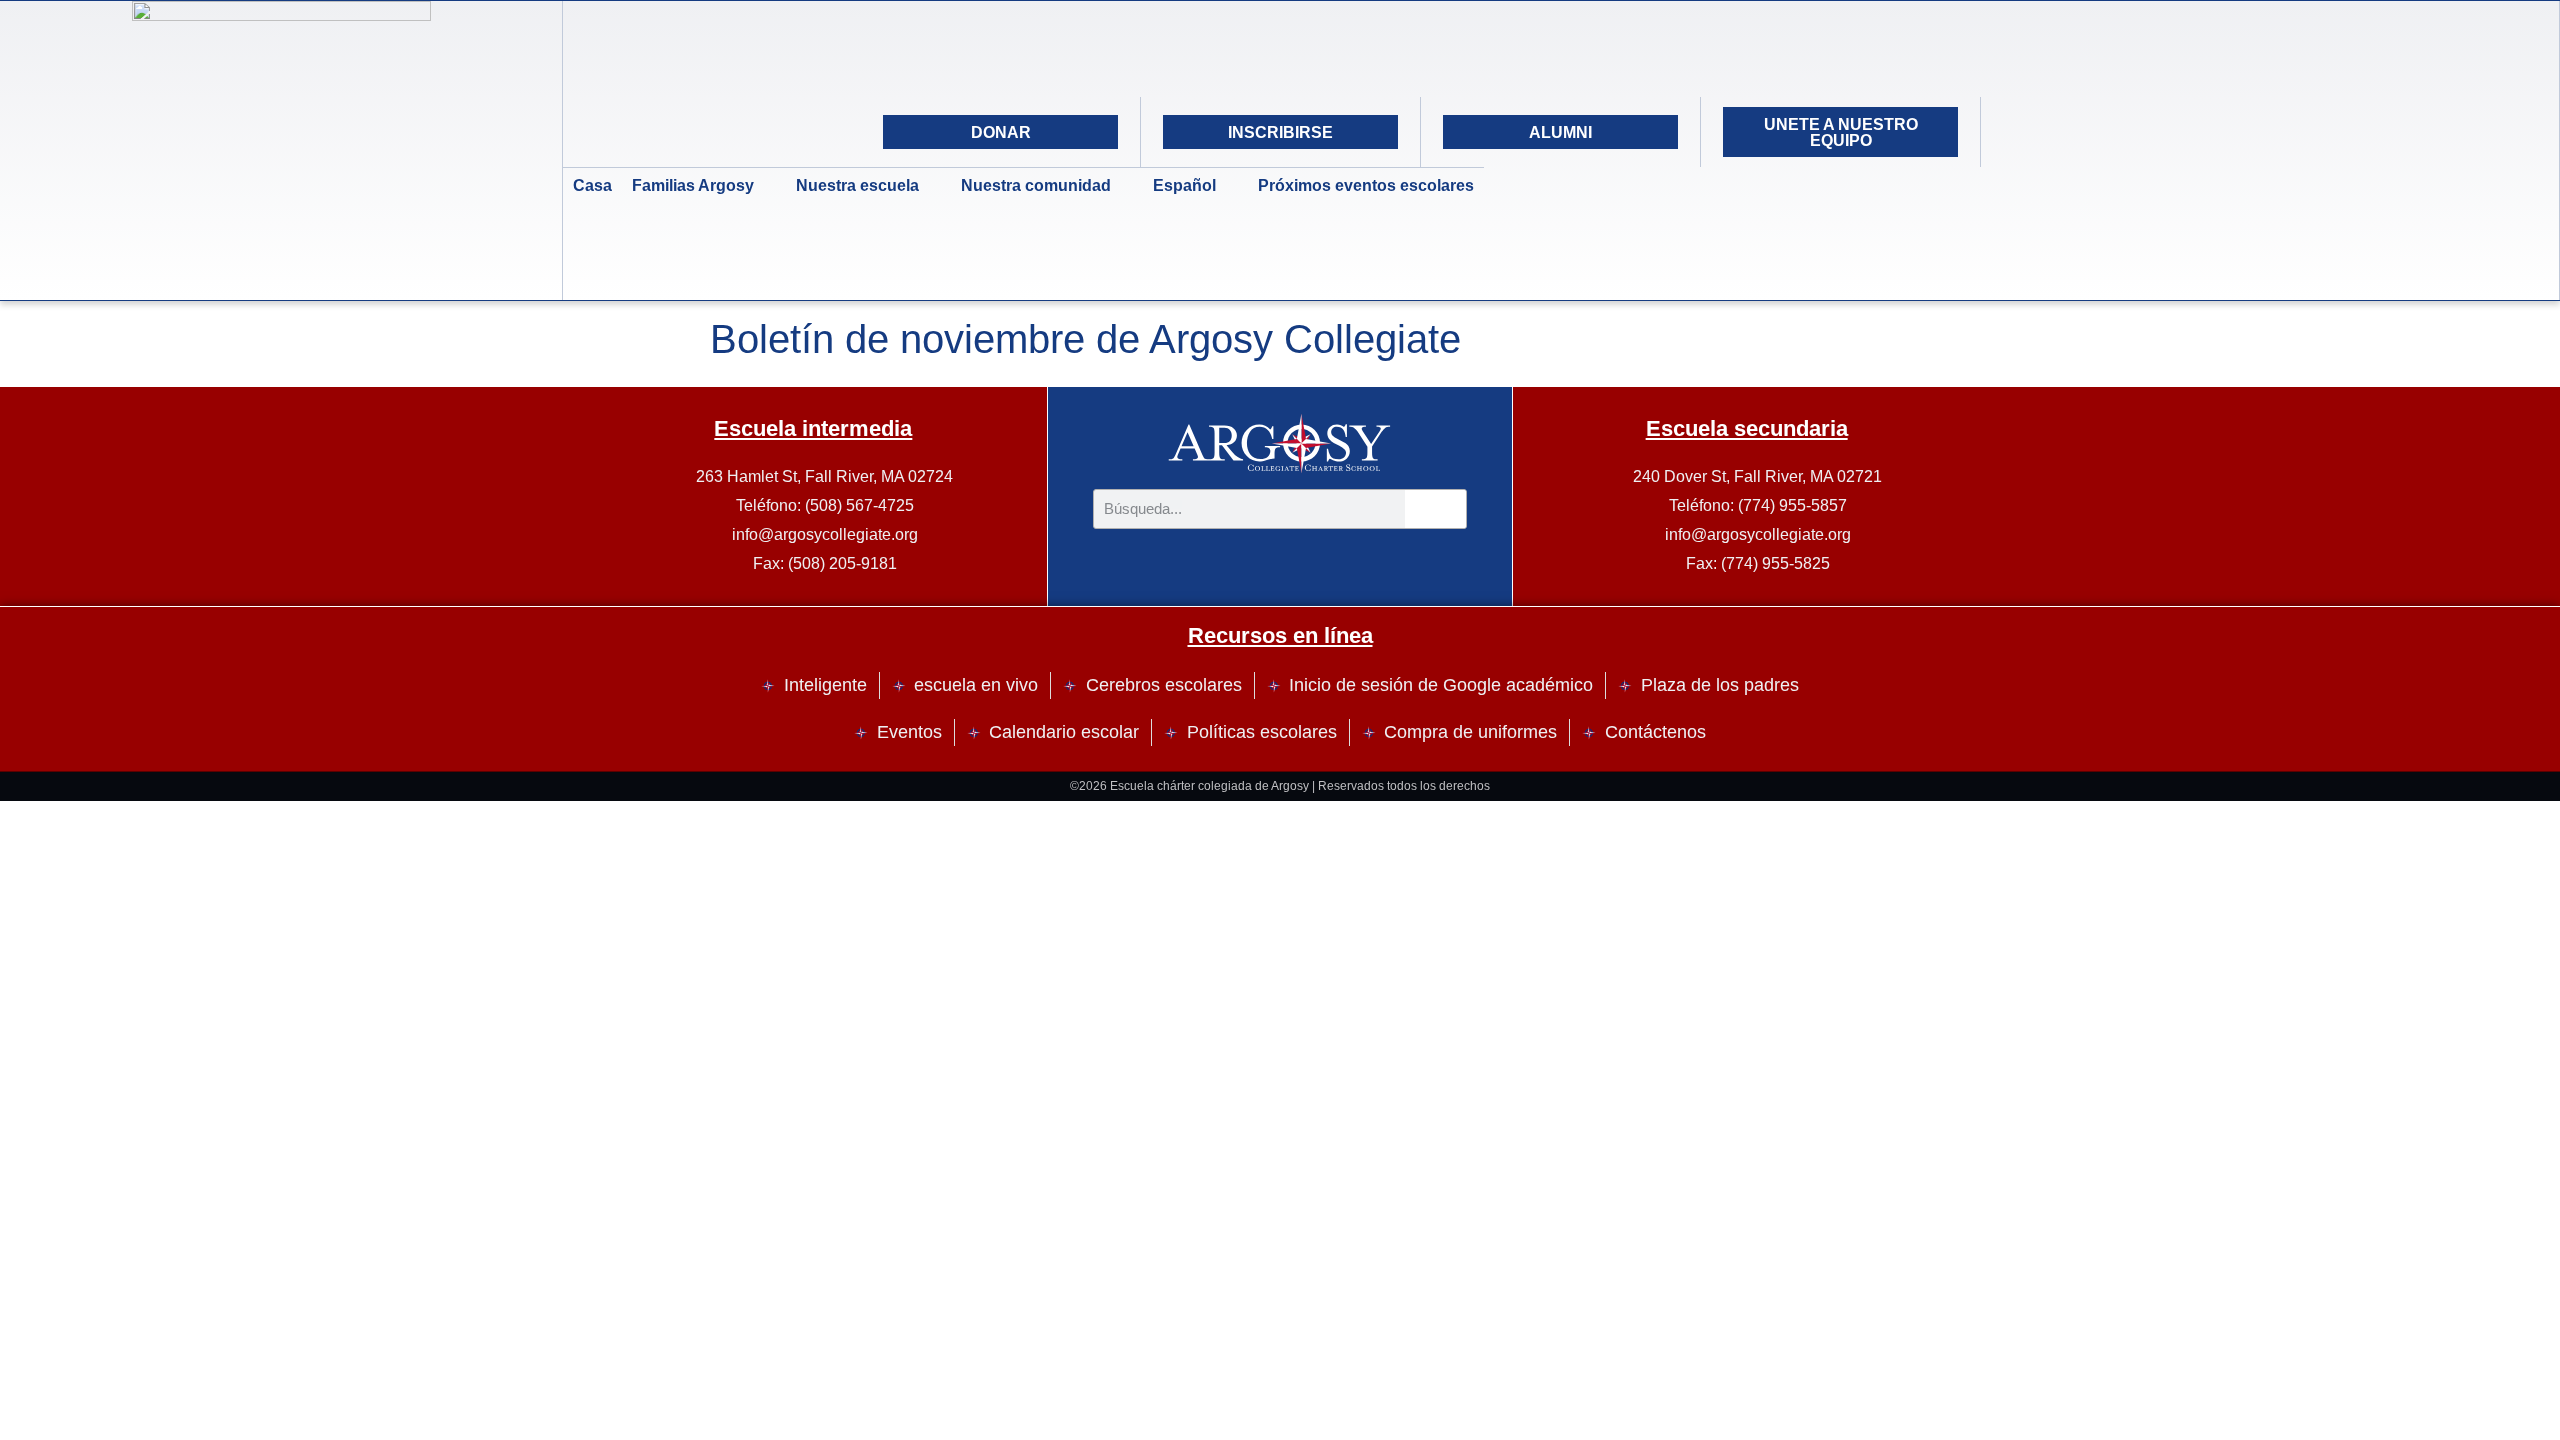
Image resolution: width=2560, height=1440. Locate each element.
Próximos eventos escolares (1366, 185)
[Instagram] (2071, 132)
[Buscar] (1436, 509)
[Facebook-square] (2121, 132)
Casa (592, 185)
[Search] (2171, 132)
